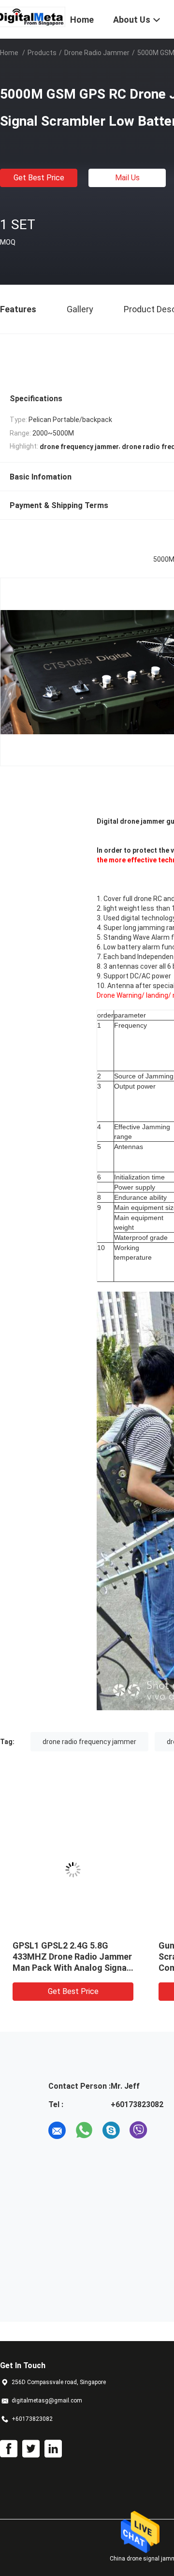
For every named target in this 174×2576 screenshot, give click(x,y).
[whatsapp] (84, 2130)
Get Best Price (39, 178)
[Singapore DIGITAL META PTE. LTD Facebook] (9, 2449)
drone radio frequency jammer (89, 1742)
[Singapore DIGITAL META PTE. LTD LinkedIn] (53, 2449)
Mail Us (127, 178)
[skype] (111, 2130)
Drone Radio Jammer (97, 53)
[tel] (165, 2130)
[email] (57, 2130)
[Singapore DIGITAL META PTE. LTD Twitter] (31, 2449)
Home (9, 53)
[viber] (138, 2130)
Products (42, 53)
